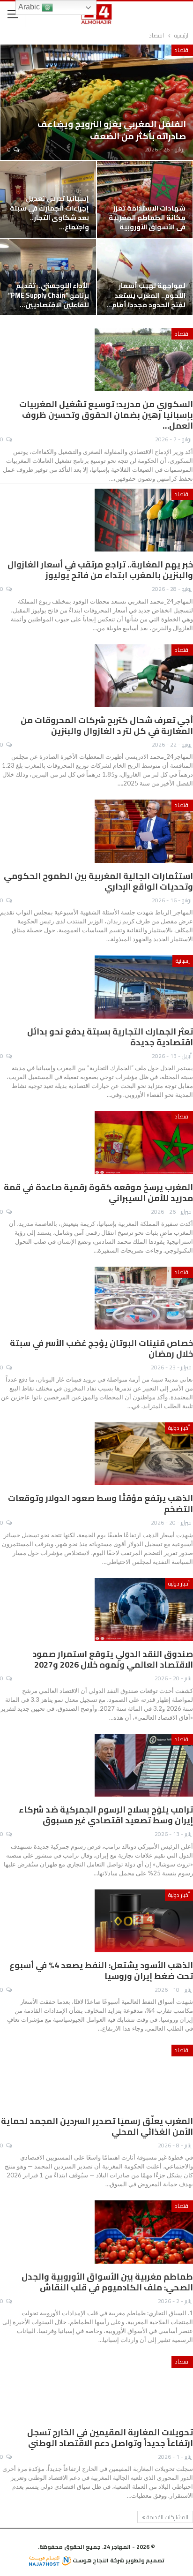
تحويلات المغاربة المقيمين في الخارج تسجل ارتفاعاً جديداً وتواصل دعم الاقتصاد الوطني (110, 2438)
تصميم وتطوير (145, 2560)
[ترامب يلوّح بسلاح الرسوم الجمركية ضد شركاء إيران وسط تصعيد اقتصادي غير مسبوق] (144, 1765)
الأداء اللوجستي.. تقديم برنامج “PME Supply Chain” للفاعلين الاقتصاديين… (48, 295)
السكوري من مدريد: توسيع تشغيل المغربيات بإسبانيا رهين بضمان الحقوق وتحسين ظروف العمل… (106, 415)
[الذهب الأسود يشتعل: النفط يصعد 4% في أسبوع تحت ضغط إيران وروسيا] (144, 1921)
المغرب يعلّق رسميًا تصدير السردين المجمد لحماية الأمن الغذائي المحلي (97, 2126)
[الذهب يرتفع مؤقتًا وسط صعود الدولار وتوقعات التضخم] (144, 1454)
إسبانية (183, 961)
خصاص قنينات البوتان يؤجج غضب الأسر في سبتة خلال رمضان (101, 1348)
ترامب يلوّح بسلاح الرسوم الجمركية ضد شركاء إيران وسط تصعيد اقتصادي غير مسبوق (106, 1815)
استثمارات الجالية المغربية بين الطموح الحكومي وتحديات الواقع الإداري (98, 881)
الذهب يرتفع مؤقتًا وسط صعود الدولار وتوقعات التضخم (100, 1503)
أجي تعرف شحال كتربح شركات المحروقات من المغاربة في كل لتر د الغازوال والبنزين (107, 725)
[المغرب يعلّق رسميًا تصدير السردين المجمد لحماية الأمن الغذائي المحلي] (144, 2076)
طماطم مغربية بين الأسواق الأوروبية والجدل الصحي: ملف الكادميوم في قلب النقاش (107, 2282)
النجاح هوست (90, 2560)
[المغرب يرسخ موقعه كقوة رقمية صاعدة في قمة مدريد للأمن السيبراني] (144, 1142)
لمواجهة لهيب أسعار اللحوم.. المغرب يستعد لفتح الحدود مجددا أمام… (146, 295)
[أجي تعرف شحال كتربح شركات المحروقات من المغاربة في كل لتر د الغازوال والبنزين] (144, 676)
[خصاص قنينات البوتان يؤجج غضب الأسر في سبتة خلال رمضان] (144, 1298)
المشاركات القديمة (167, 2517)
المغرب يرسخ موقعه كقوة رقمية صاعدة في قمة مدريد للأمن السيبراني (98, 1193)
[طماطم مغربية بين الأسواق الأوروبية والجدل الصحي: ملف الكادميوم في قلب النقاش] (144, 2232)
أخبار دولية (179, 1428)
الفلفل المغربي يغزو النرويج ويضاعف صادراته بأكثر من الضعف (112, 130)
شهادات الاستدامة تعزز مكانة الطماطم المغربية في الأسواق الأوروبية (147, 218)
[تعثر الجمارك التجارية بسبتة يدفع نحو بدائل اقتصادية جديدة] (144, 987)
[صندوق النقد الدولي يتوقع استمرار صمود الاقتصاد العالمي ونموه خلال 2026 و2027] (144, 1609)
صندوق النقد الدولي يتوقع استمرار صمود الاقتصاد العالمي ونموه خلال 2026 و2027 (113, 1659)
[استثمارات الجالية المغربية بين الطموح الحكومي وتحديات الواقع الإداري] (144, 831)
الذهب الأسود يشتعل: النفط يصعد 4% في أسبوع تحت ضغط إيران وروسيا (101, 1971)
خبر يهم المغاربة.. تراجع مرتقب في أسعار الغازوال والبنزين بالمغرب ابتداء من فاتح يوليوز (100, 570)
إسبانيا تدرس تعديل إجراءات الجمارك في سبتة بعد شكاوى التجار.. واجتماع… (49, 212)
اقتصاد (182, 50)
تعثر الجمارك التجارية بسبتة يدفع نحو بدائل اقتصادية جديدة (110, 1037)
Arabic (30, 7)
